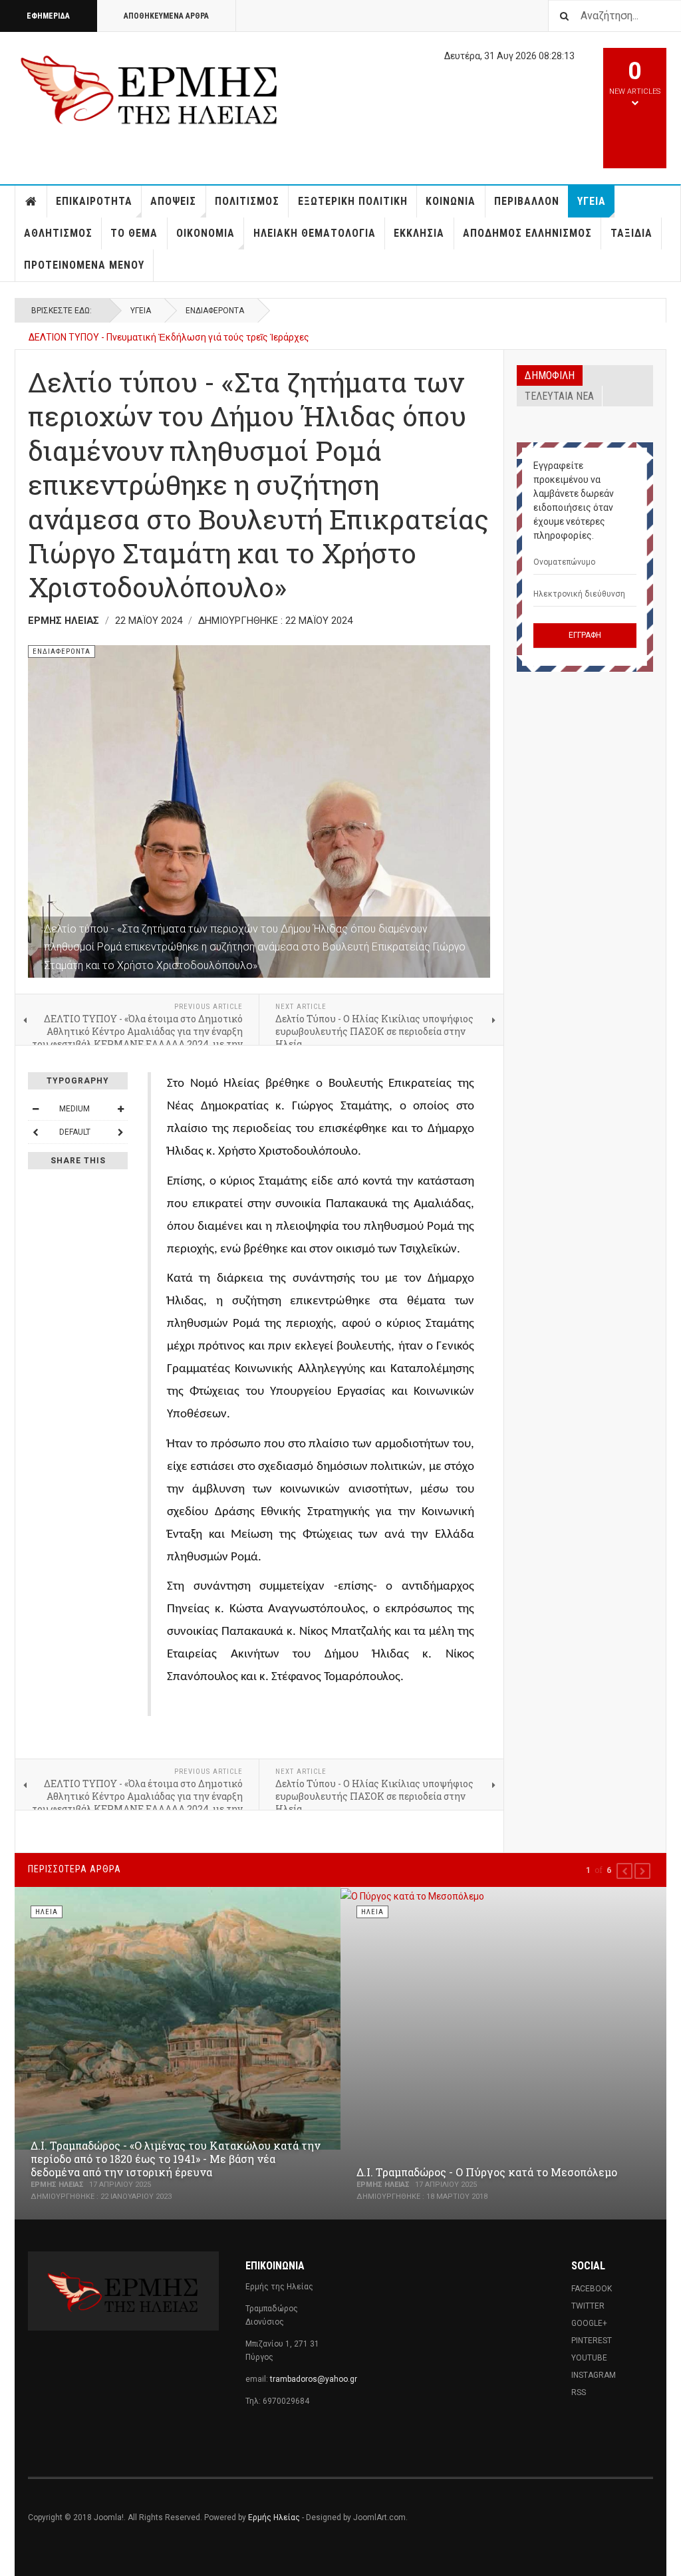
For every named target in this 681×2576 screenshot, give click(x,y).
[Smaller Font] (35, 1109)
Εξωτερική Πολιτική (353, 201)
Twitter (588, 2306)
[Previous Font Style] (35, 1132)
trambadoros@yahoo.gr (314, 2379)
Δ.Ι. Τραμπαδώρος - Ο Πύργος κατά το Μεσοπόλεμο (487, 2172)
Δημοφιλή (550, 375)
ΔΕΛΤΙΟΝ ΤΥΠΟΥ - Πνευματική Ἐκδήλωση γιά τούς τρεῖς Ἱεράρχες (169, 337)
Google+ (589, 2323)
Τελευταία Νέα (559, 396)
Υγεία (592, 201)
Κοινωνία (451, 201)
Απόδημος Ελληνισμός (527, 233)
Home (31, 202)
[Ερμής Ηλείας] (150, 88)
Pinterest (592, 2341)
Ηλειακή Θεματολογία (315, 233)
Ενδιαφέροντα (215, 311)
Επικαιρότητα (94, 201)
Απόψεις (173, 201)
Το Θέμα (134, 233)
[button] (624, 1871)
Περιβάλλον (527, 201)
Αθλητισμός (58, 233)
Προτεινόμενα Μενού (84, 265)
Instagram (594, 2375)
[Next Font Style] (120, 1132)
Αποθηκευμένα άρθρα (166, 16)
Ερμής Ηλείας (274, 2517)
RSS (579, 2392)
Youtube (589, 2358)
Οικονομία (205, 233)
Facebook (592, 2289)
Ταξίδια (631, 233)
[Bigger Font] (120, 1109)
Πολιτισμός (247, 201)
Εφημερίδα (48, 16)
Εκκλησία (419, 233)
